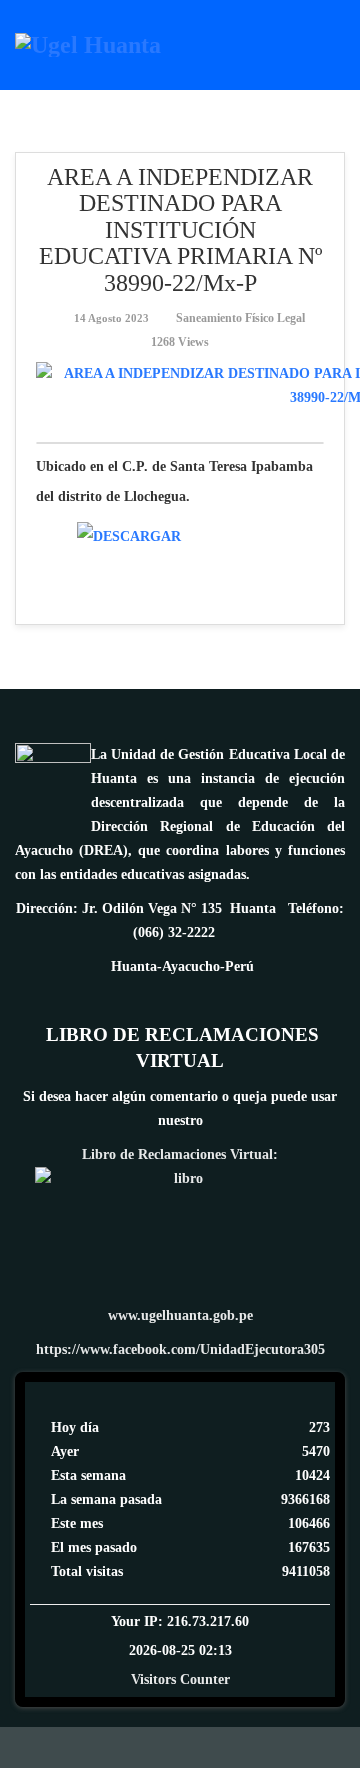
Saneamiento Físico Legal (240, 318)
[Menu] (337, 43)
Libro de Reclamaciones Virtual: (180, 1154)
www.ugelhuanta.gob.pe (180, 1315)
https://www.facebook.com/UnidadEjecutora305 (180, 1349)
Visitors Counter (180, 1679)
